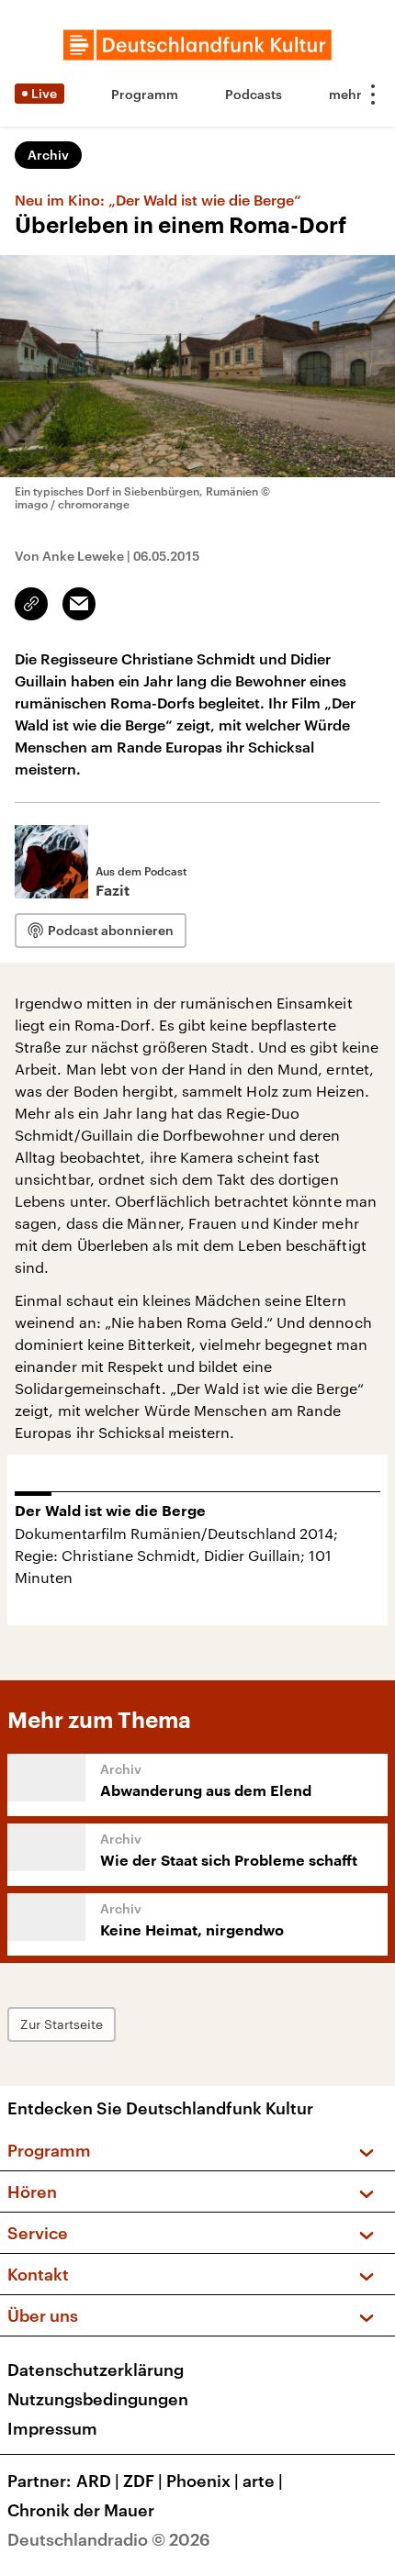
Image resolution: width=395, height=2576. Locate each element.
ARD (98, 2481)
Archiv (48, 155)
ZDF (143, 2481)
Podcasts (254, 94)
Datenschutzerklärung (96, 2370)
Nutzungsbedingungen (98, 2399)
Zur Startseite (62, 2024)
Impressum (52, 2428)
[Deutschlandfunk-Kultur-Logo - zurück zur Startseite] (197, 45)
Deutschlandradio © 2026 (109, 2539)
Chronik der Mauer (81, 2510)
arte (263, 2481)
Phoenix (203, 2481)
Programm (145, 94)
